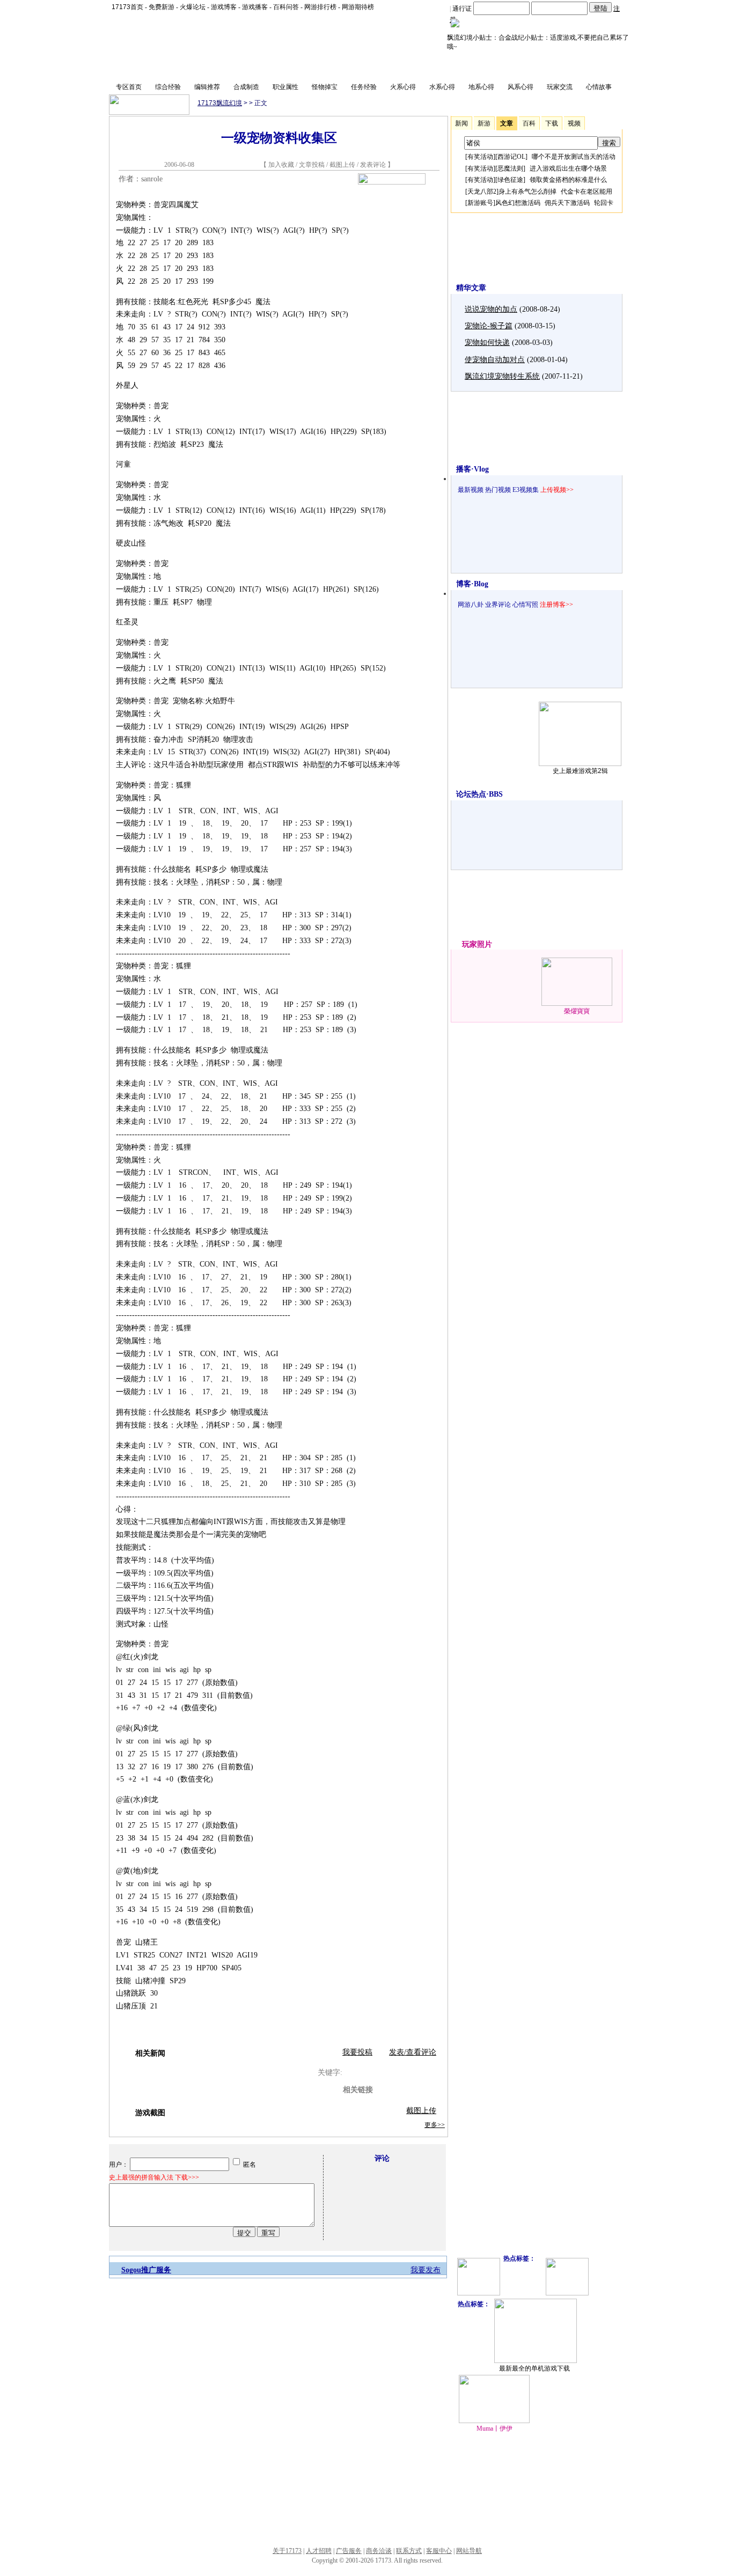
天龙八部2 (482, 192)
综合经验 (168, 87)
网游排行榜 (320, 7)
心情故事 (599, 87)
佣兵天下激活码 (567, 203)
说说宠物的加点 (491, 309)
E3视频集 (526, 490)
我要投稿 (357, 2052)
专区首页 (129, 87)
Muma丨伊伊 (494, 2428)
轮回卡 (604, 203)
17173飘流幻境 (220, 103)
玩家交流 (560, 87)
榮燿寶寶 (577, 1011)
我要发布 (426, 2270)
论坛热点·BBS (479, 794)
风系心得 (521, 87)
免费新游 (162, 7)
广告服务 (349, 2551)
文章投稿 (313, 165)
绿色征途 (510, 180)
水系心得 (442, 87)
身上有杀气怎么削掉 (527, 192)
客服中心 (439, 2551)
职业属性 (285, 87)
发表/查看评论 (413, 2052)
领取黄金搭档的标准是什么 (568, 180)
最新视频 (471, 490)
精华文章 (471, 288)
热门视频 (498, 490)
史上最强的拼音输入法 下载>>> (154, 2177)
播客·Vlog (472, 469)
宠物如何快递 (487, 343)
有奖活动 (480, 157)
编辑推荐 (207, 87)
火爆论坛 (193, 7)
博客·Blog (472, 584)
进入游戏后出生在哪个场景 (568, 168)
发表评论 (373, 165)
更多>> (435, 2125)
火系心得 (403, 87)
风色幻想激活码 (518, 203)
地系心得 (481, 87)
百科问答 (286, 7)
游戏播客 (255, 7)
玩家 (470, 944)
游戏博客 (224, 7)
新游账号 (480, 203)
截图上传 (342, 165)
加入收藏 (281, 165)
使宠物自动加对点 (495, 360)
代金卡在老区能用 (587, 192)
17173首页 (127, 7)
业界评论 (498, 605)
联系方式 (409, 2551)
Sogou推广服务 (146, 2270)
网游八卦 (471, 605)
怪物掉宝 (325, 87)
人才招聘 (319, 2551)
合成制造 (246, 87)
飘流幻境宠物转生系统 (502, 376)
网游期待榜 (358, 7)
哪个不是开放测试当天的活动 (574, 157)
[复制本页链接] (392, 182)
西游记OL (511, 157)
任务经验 (364, 87)
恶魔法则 (510, 168)
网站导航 (469, 2551)
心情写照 (525, 605)
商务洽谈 (379, 2551)
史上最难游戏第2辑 (580, 771)
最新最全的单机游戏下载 (534, 2368)
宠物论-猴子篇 (489, 326)
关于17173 (287, 2551)
